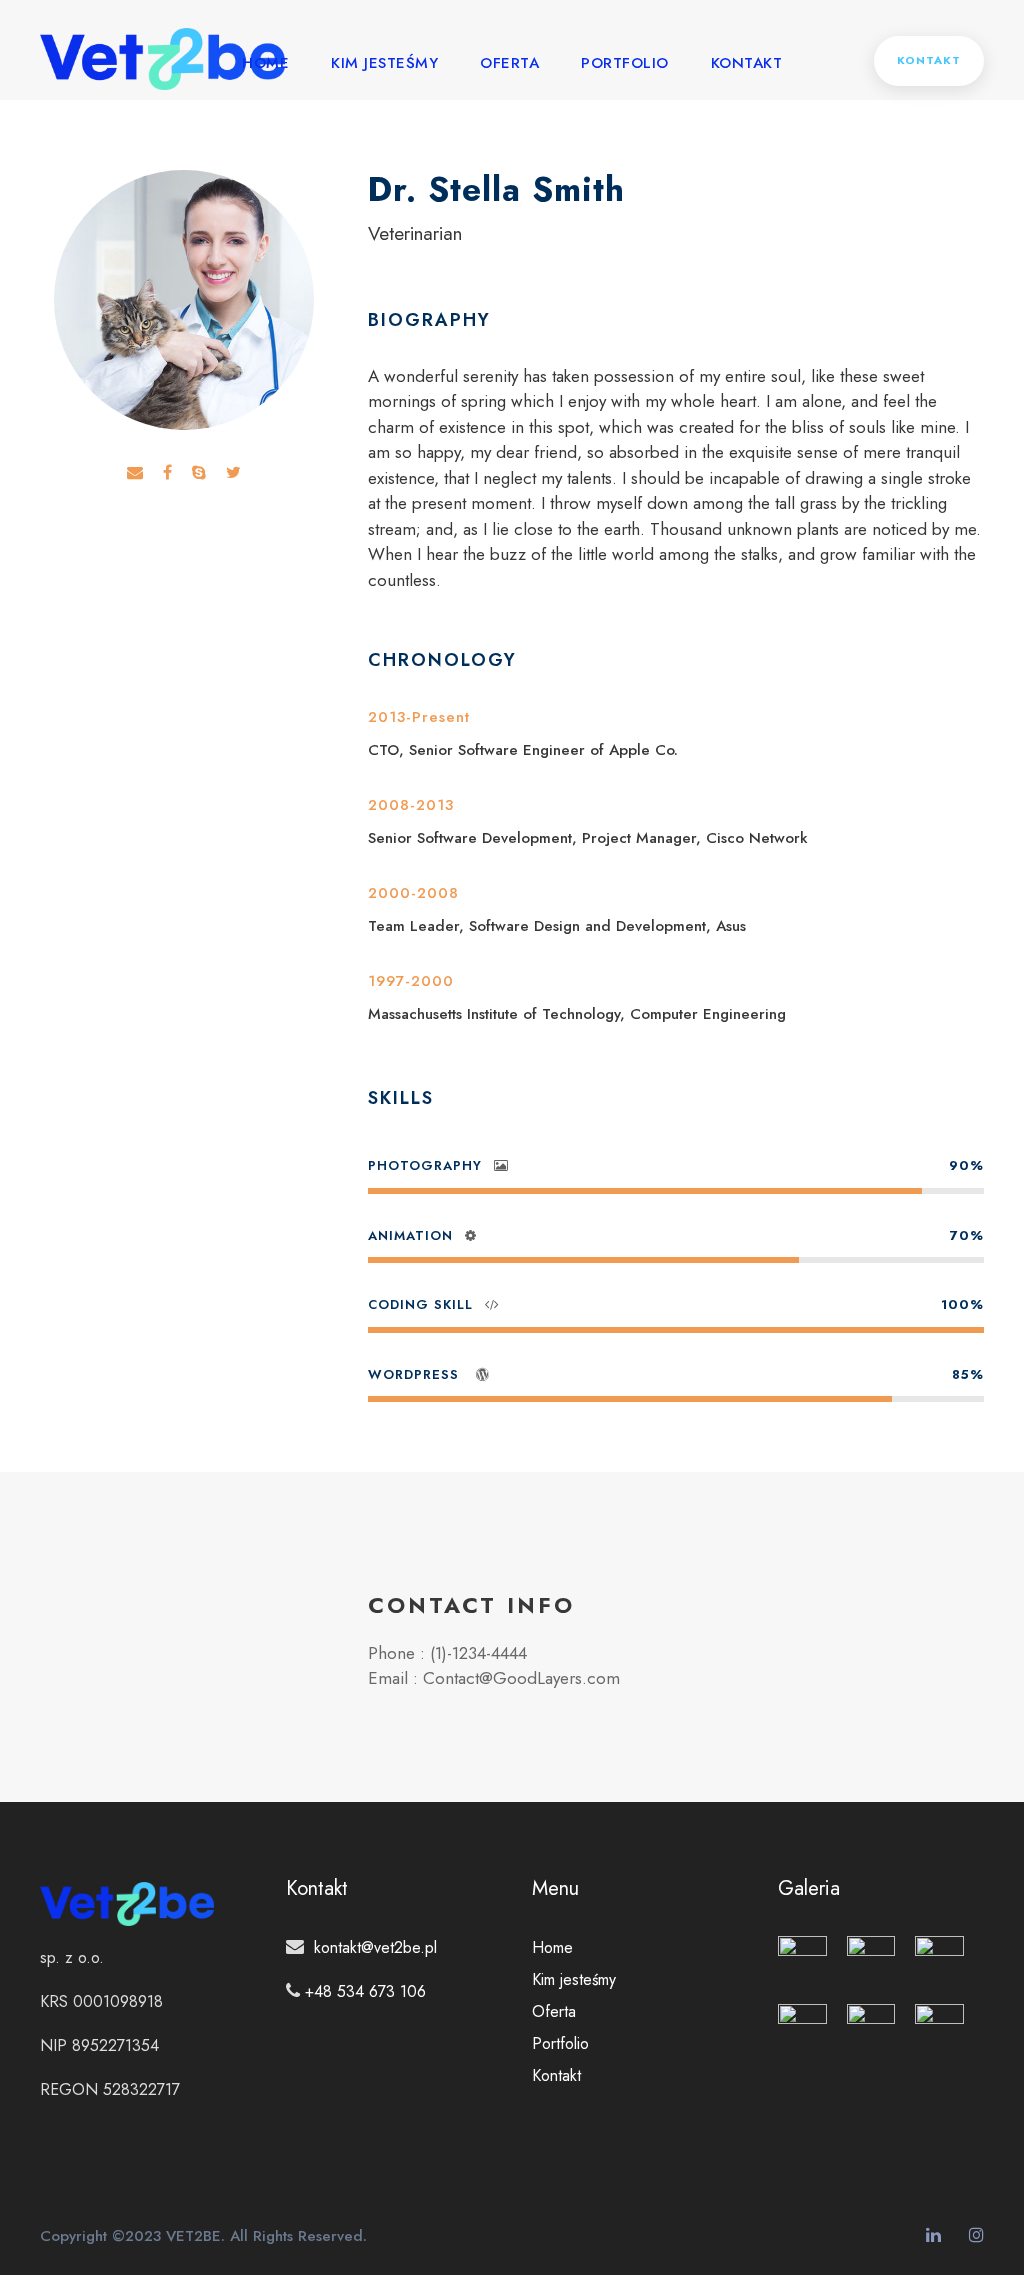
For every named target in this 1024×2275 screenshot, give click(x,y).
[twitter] (233, 473)
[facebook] (167, 473)
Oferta (509, 63)
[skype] (199, 473)
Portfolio (625, 63)
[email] (135, 473)
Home (265, 63)
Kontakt (747, 63)
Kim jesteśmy (384, 63)
